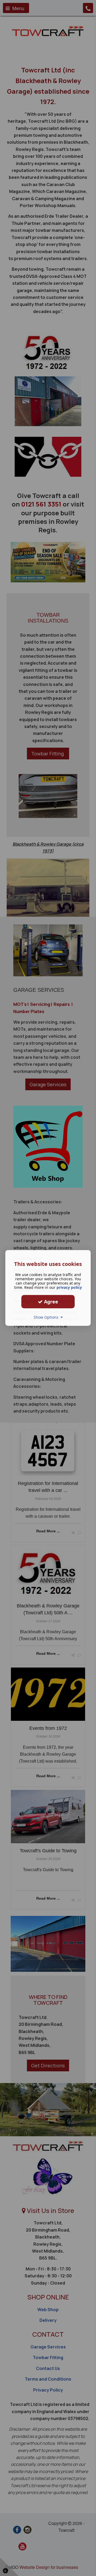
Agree (50, 1302)
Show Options (47, 1317)
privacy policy (69, 1287)
